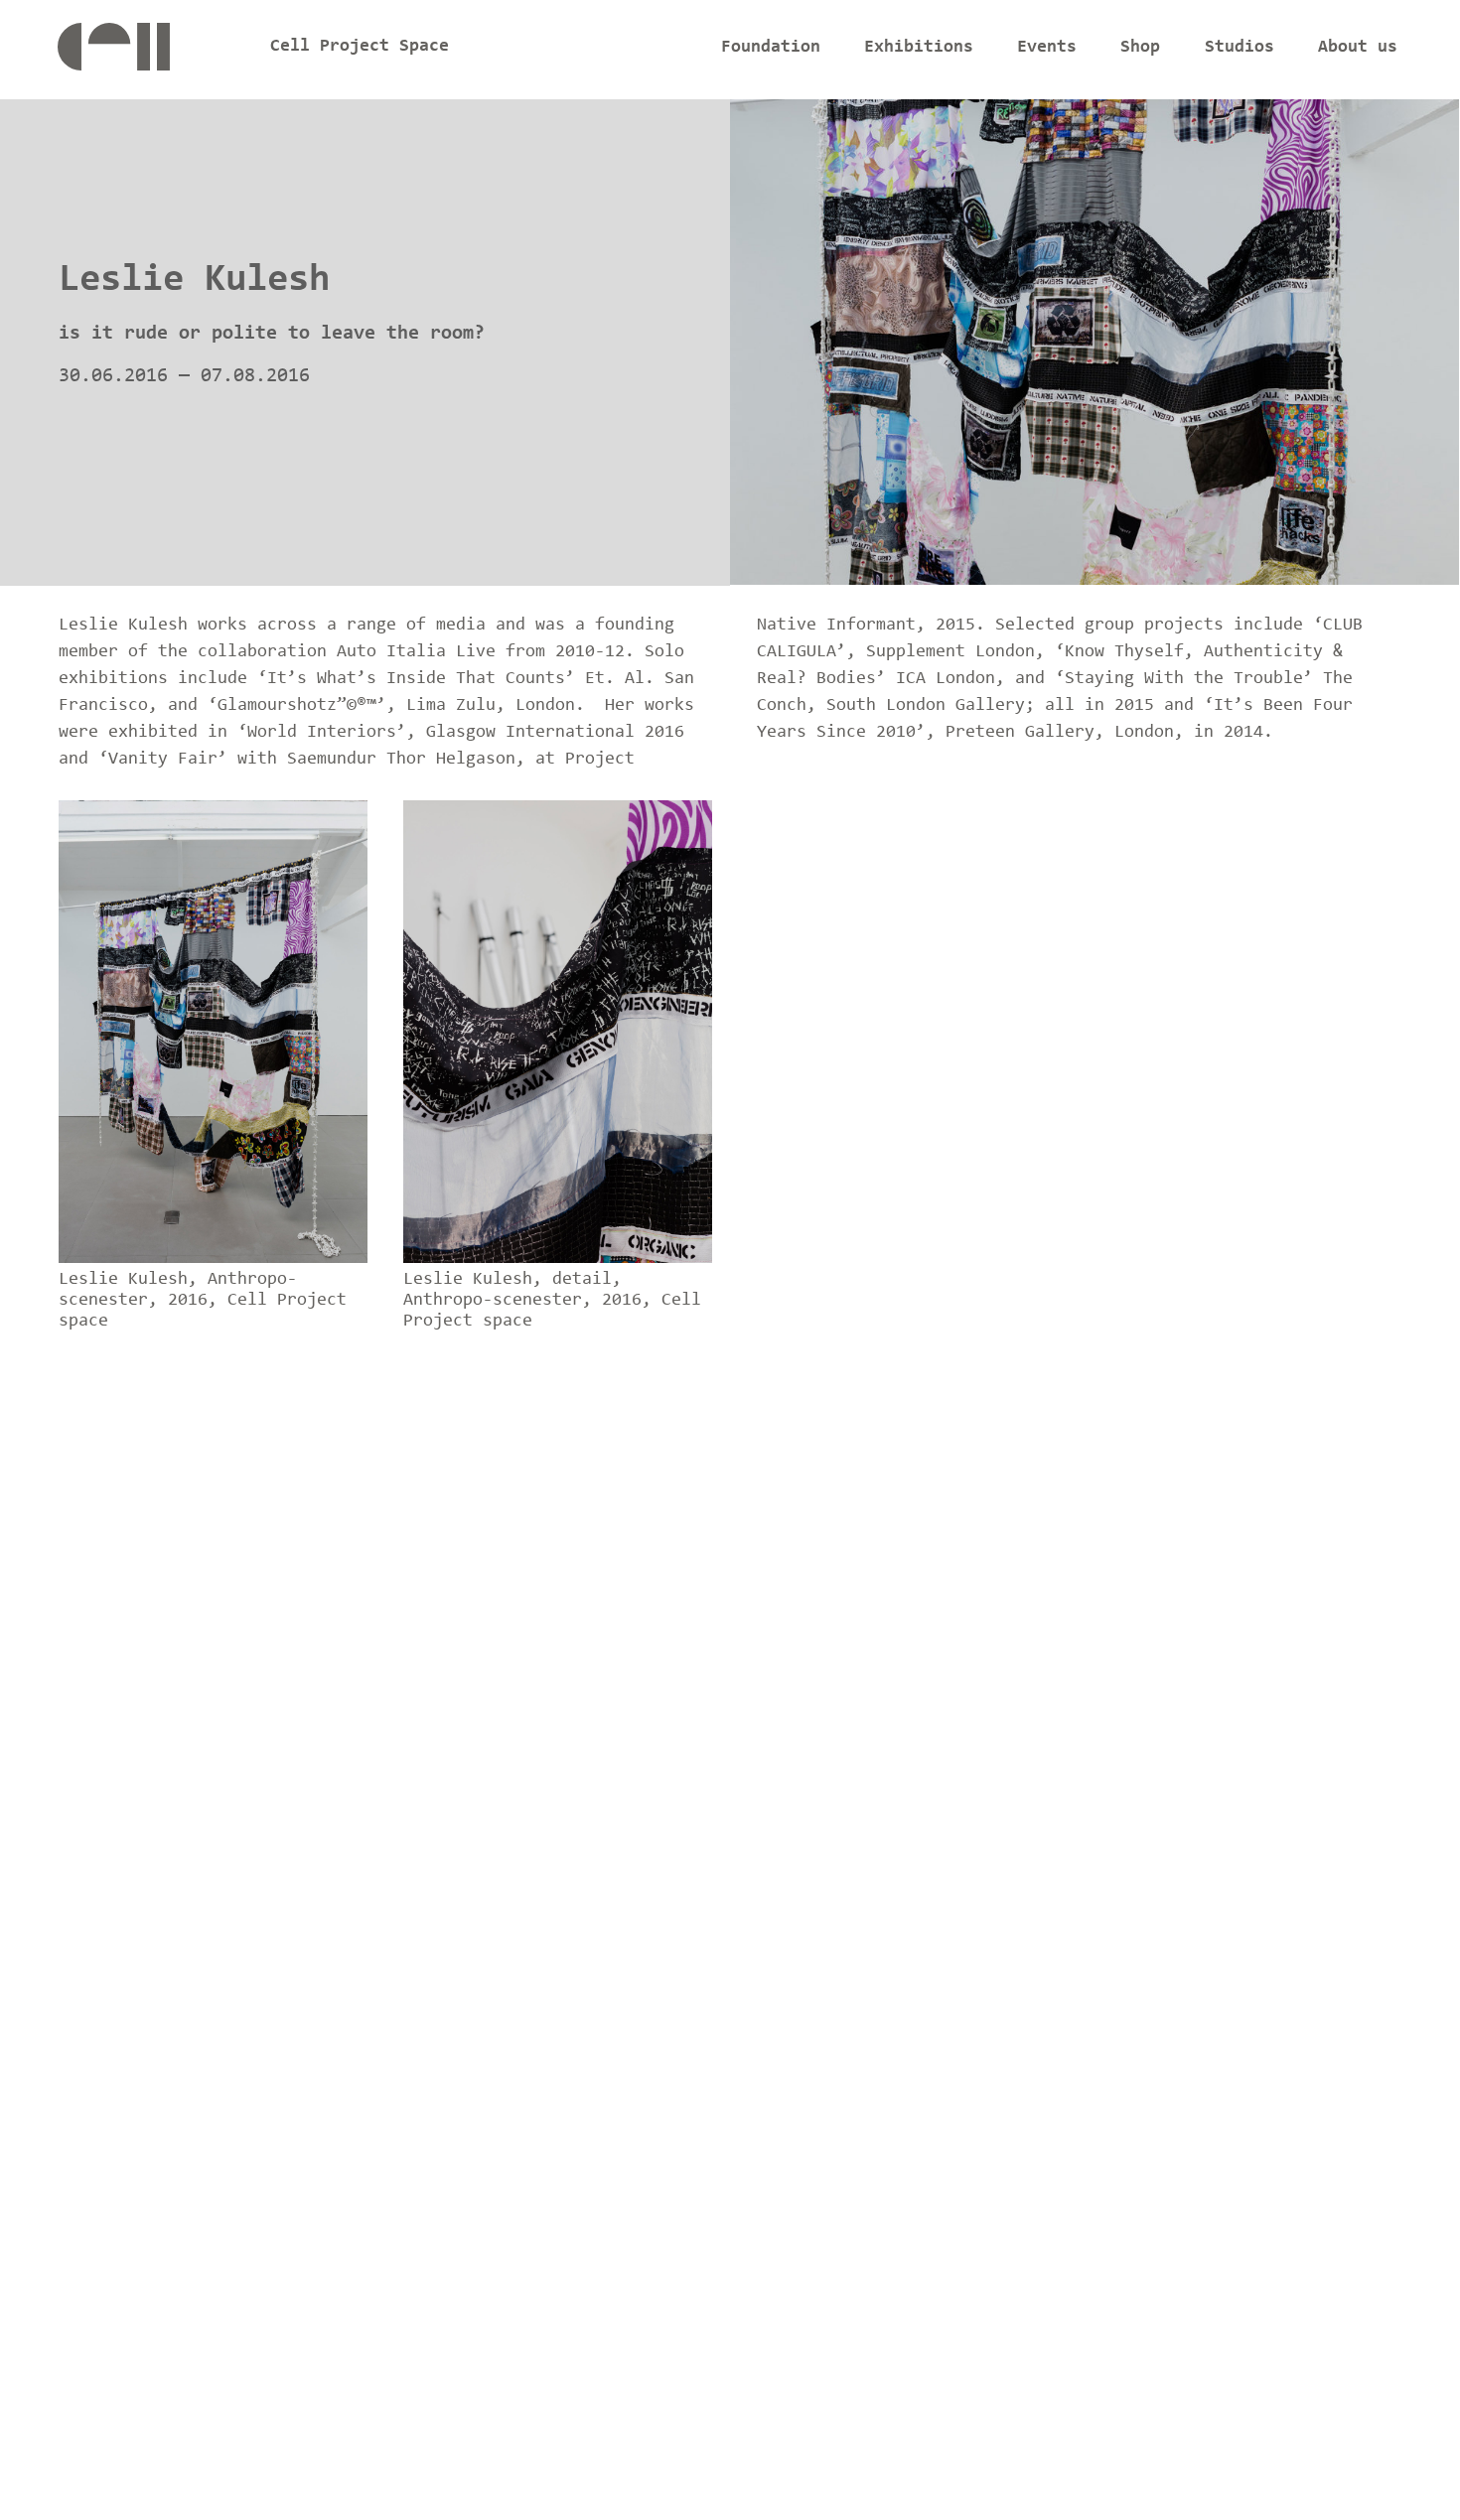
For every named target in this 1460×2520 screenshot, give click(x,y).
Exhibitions (919, 48)
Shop (1140, 48)
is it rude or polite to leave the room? (272, 334)
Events (1047, 48)
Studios (1240, 48)
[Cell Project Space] (147, 53)
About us (1358, 48)
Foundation (771, 48)
